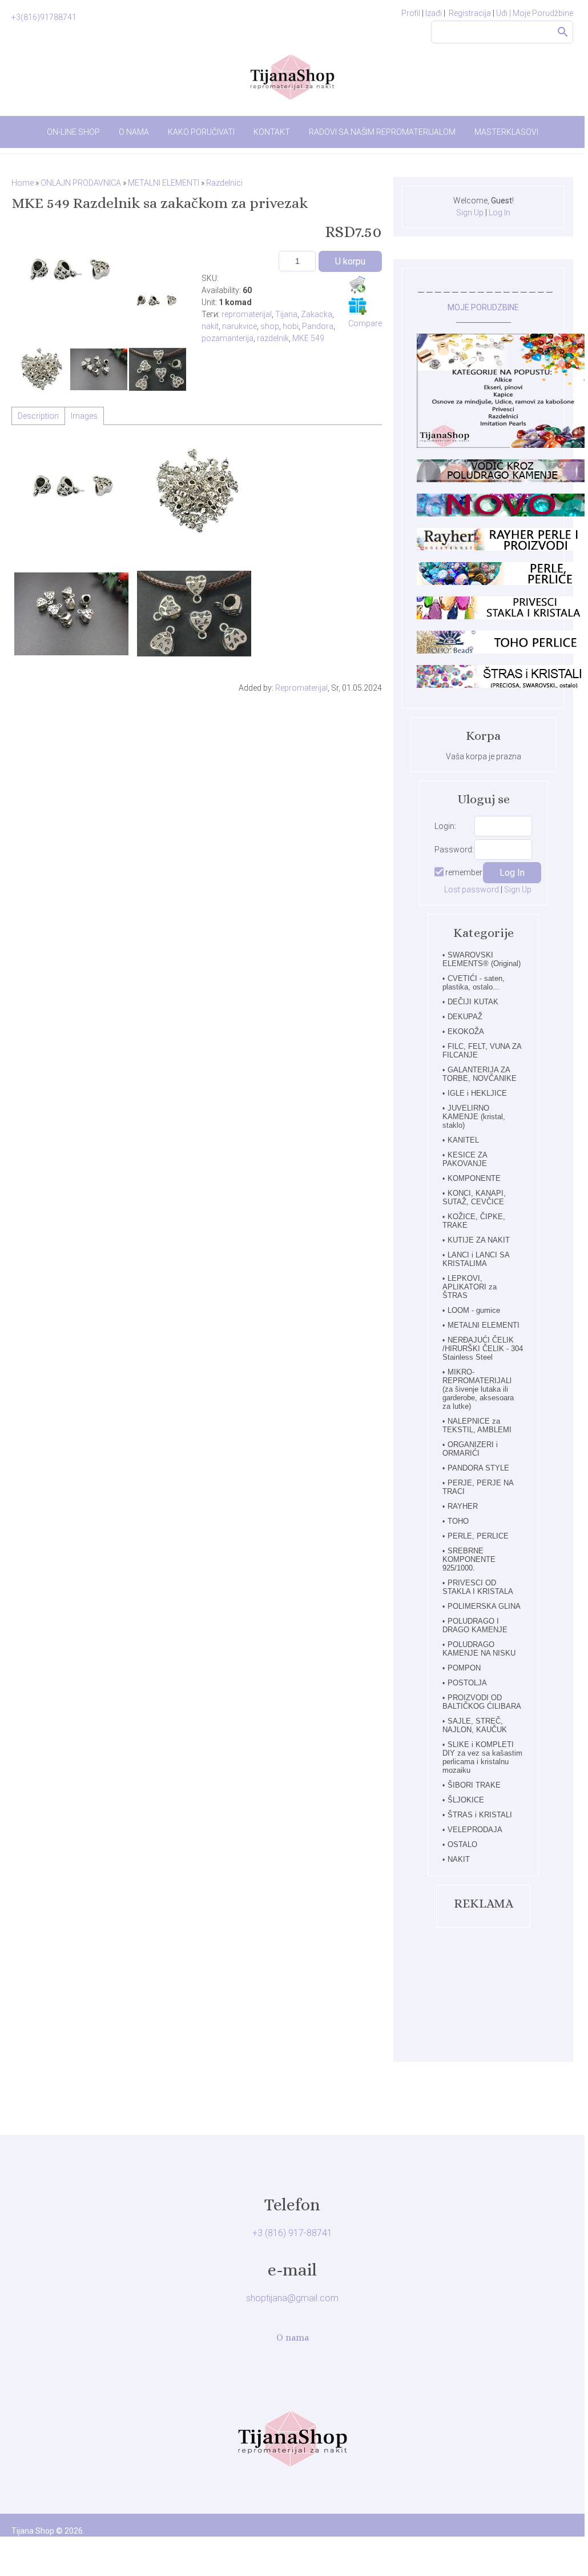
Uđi (504, 13)
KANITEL (463, 1140)
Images (84, 416)
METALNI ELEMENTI (484, 1325)
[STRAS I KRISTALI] (502, 685)
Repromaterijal (301, 688)
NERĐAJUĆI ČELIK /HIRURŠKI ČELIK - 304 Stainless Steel (483, 1349)
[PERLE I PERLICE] (502, 582)
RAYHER (463, 1506)
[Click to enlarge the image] (69, 274)
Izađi (434, 13)
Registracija (470, 13)
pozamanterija (227, 338)
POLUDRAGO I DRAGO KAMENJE (475, 1625)
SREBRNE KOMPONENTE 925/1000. (469, 1559)
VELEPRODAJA (475, 1830)
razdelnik (273, 338)
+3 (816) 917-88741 (292, 2233)
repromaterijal (247, 314)
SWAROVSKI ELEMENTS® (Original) (482, 959)
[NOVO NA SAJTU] (502, 514)
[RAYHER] (502, 548)
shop (270, 326)
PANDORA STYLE (478, 1468)
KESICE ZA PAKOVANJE (465, 1159)
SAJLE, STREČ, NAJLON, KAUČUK (475, 1725)
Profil (411, 13)
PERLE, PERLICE (478, 1536)
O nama (293, 2337)
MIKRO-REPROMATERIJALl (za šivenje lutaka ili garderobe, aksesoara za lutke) (478, 1389)
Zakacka (317, 314)
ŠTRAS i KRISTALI (480, 1815)
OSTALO (462, 1844)
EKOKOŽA (466, 1031)
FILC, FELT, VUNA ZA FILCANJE (482, 1051)
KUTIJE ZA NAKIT (479, 1240)
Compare (365, 323)
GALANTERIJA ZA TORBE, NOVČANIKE (480, 1074)
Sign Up (470, 213)
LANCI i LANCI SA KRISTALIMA (476, 1259)
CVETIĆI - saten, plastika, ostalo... (474, 983)
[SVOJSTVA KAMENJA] (502, 479)
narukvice (239, 326)
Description (38, 416)
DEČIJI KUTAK (473, 1002)
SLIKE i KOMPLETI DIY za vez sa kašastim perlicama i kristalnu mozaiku (482, 1757)
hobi (291, 326)
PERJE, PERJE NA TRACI (478, 1487)
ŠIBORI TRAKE (474, 1785)
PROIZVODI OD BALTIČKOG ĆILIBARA (482, 1702)
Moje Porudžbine (543, 13)
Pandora (318, 326)
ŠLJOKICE (466, 1800)
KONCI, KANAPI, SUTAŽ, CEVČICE (474, 1197)
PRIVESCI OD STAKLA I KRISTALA (478, 1587)
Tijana (286, 314)
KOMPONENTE (474, 1178)
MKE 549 (308, 338)
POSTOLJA (467, 1683)
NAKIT (459, 1859)
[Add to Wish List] (357, 306)
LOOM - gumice (474, 1310)
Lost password (472, 890)
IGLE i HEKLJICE (477, 1093)
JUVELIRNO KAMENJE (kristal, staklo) (474, 1117)
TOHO (458, 1521)
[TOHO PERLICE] (502, 651)
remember (464, 872)
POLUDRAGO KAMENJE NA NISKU (479, 1649)
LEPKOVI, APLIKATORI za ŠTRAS (470, 1287)
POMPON (464, 1668)
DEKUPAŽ (465, 1017)
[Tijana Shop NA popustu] (502, 445)
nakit (210, 326)
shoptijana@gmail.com (292, 2298)
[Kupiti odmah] (357, 285)
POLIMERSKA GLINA (484, 1606)
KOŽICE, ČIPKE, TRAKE (474, 1221)
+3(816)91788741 (44, 17)
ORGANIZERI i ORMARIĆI (470, 1449)
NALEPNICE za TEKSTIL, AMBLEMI (477, 1425)
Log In (500, 213)
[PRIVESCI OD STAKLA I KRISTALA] (502, 616)
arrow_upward (559, 2535)
